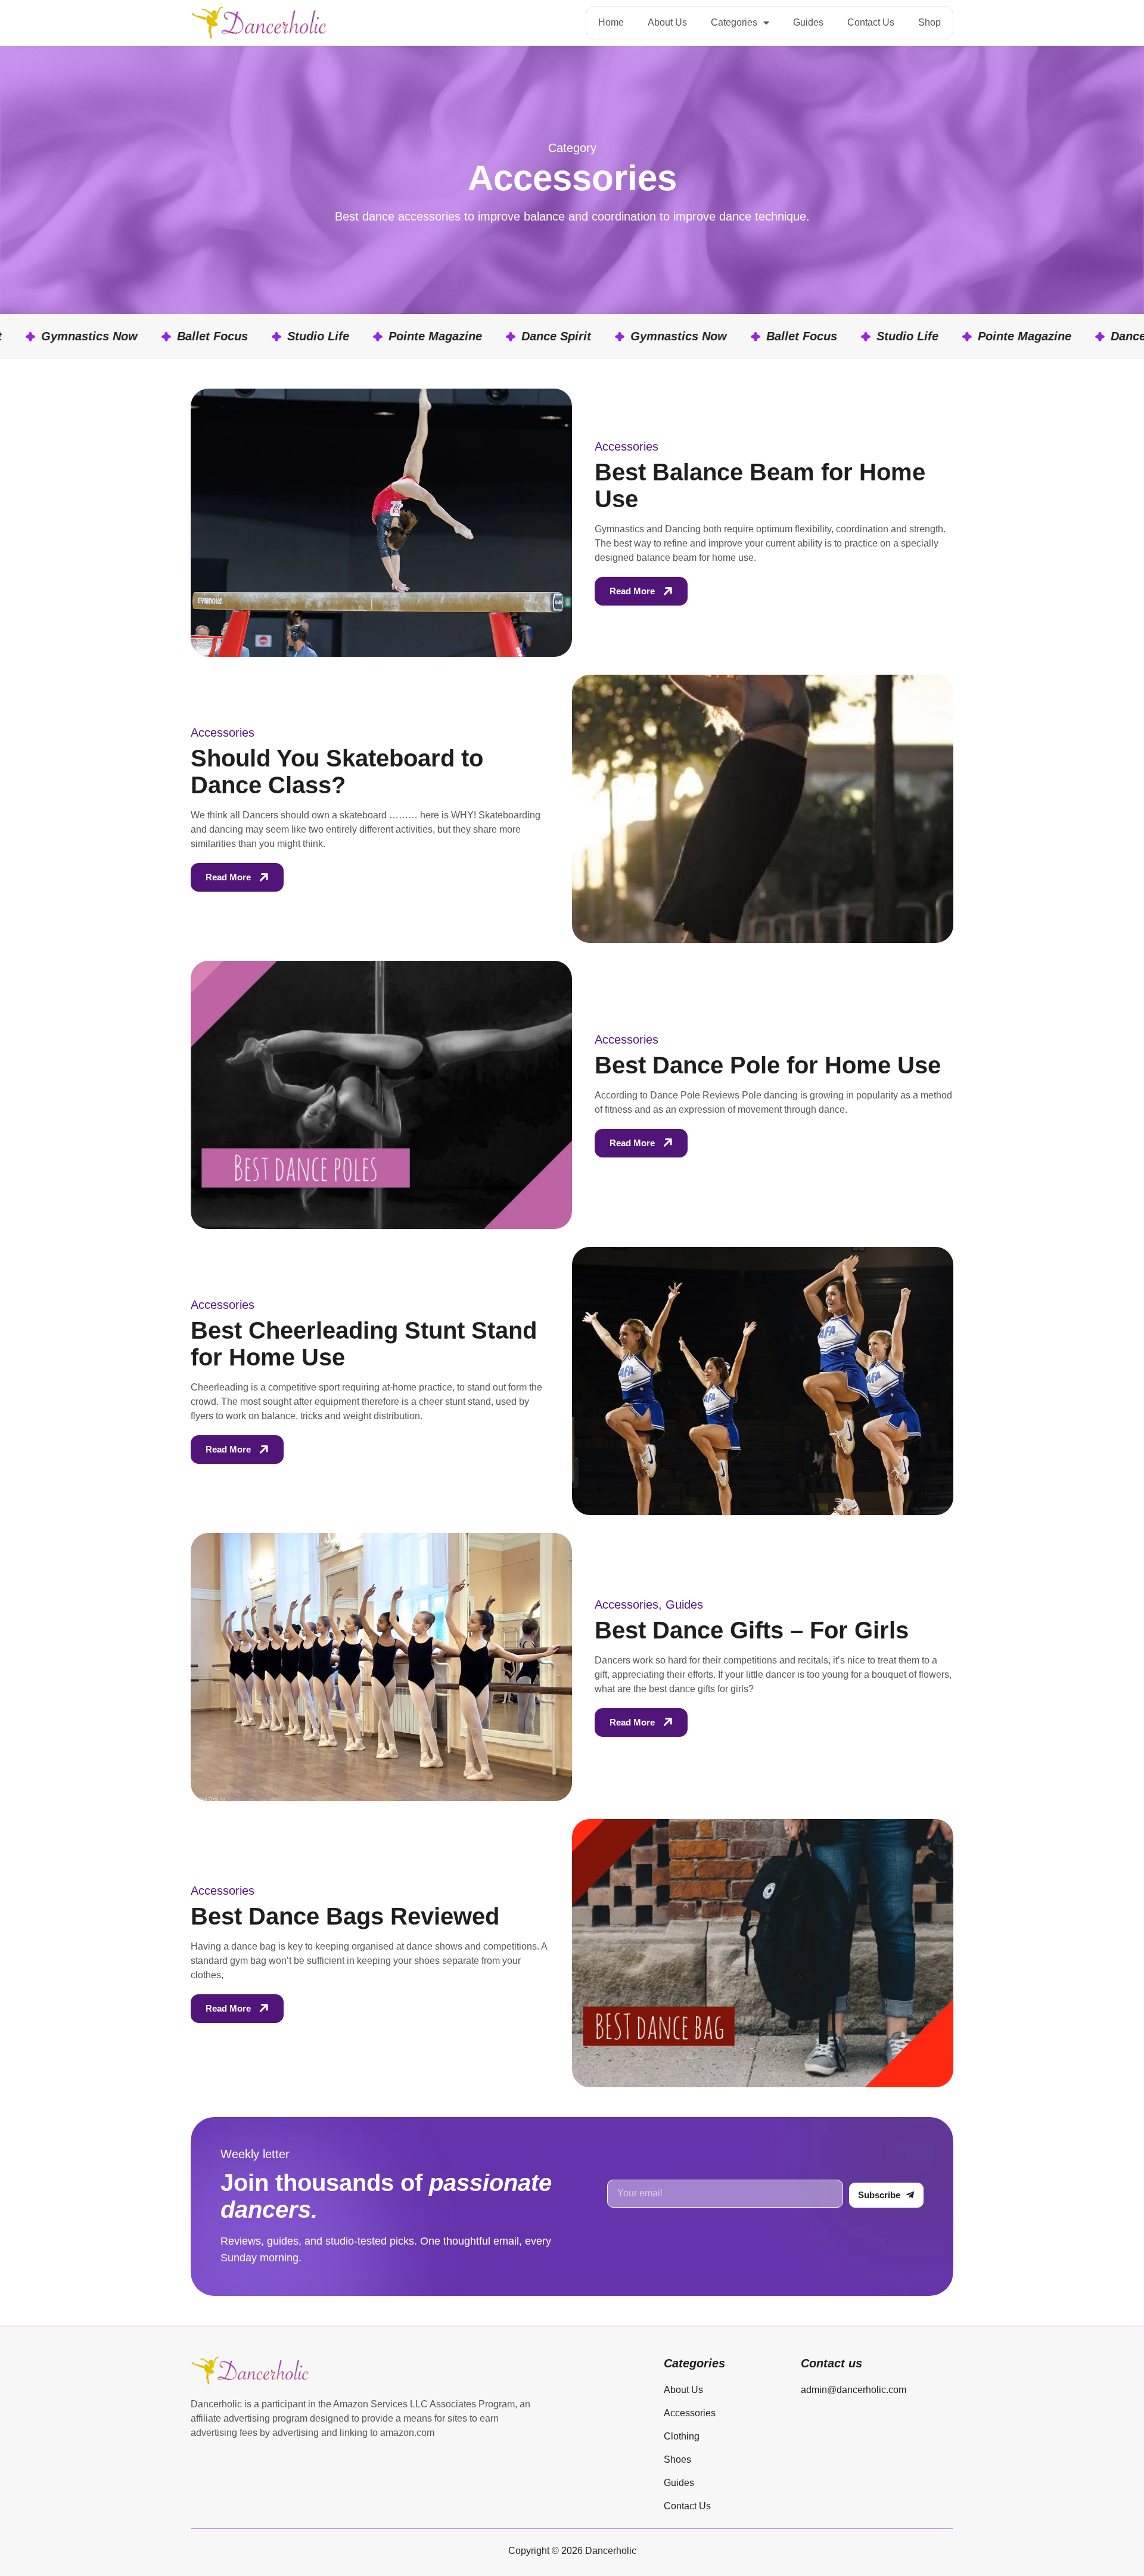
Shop (929, 22)
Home (611, 22)
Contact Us (871, 22)
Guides (808, 22)
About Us (667, 22)
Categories (734, 22)
